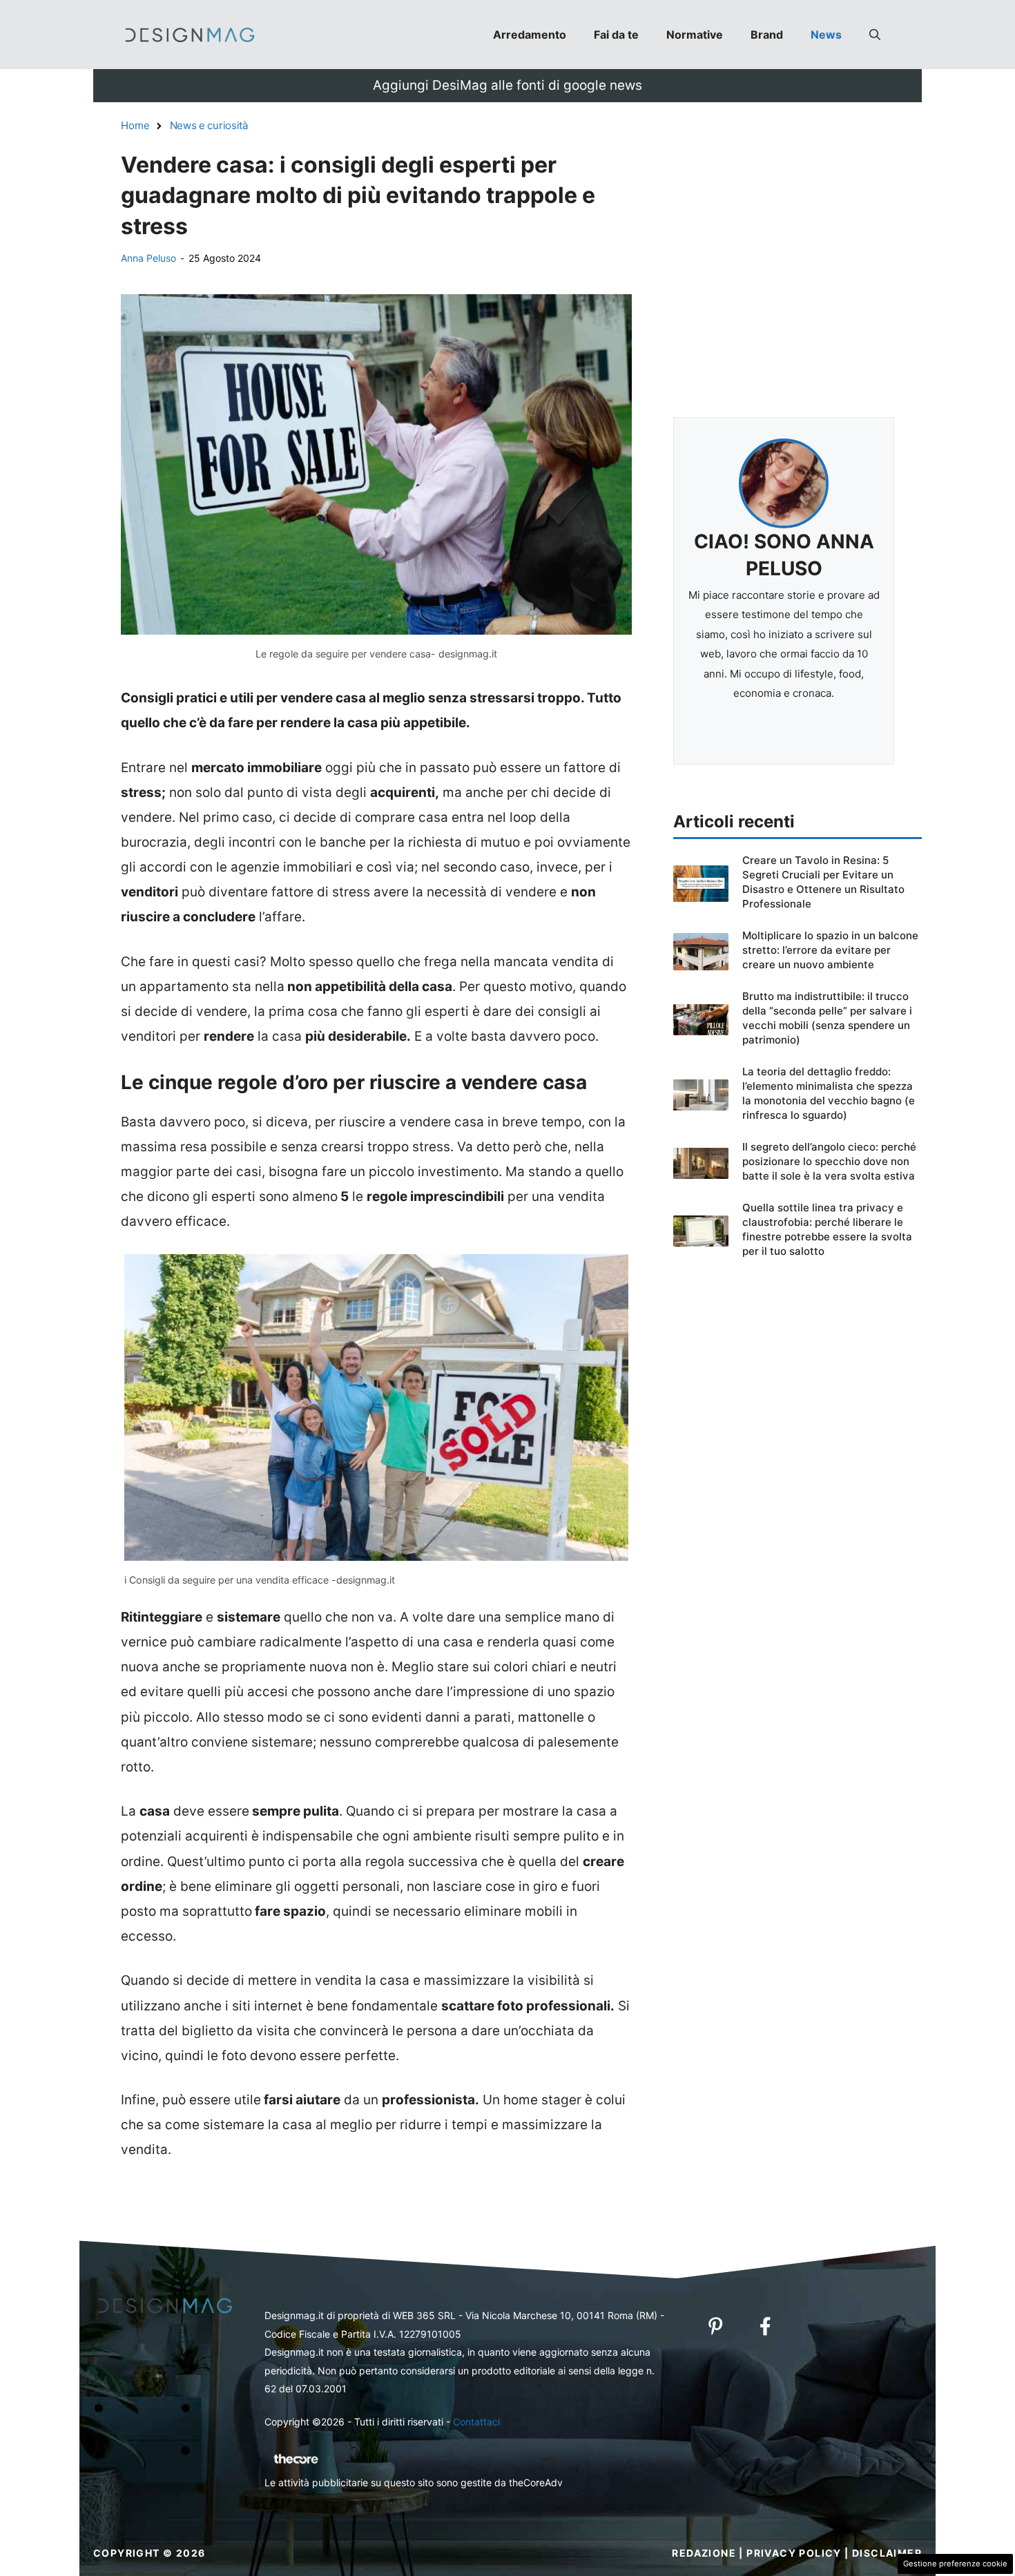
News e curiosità (209, 125)
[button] (875, 35)
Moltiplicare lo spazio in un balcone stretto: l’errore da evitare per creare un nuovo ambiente (830, 950)
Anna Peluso (148, 258)
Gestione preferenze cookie (955, 2564)
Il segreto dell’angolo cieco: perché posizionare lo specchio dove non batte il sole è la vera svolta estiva (829, 1161)
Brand (767, 35)
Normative (695, 35)
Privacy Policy (794, 2553)
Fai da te (616, 35)
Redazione (704, 2553)
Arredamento (530, 35)
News (826, 35)
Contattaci (476, 2422)
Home (135, 125)
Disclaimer (887, 2553)
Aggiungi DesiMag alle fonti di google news (507, 85)
